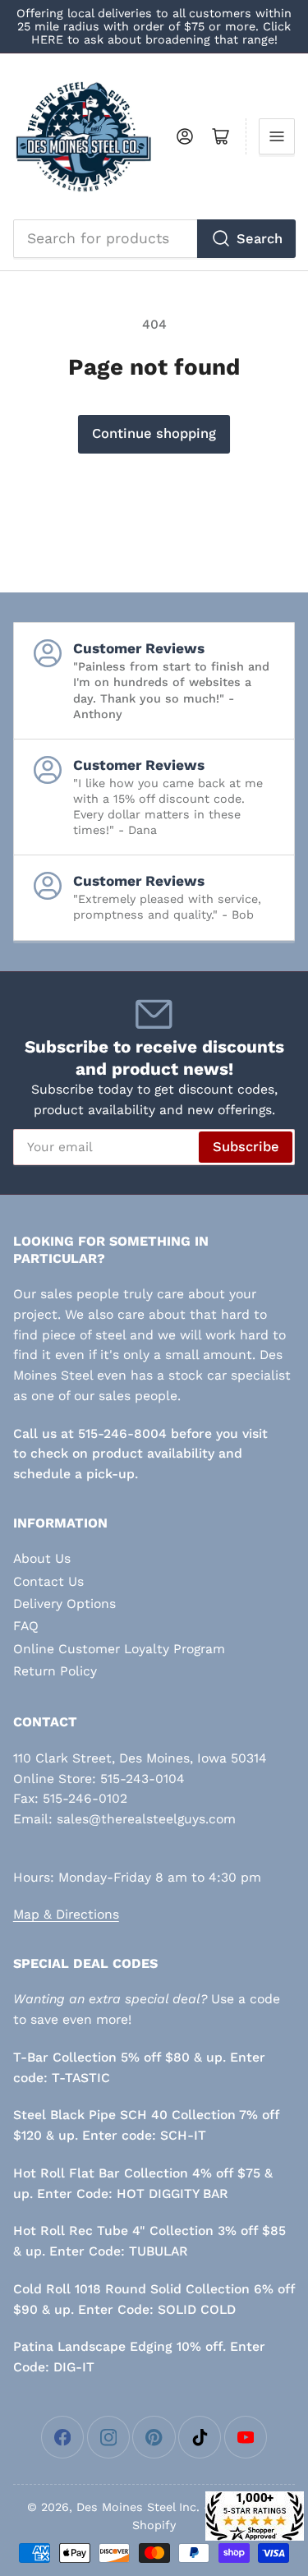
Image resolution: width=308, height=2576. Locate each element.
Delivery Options (64, 1604)
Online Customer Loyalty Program (119, 1649)
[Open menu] (277, 136)
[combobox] (154, 238)
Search (260, 239)
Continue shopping (154, 433)
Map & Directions (66, 1914)
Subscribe (246, 1147)
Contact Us (48, 1581)
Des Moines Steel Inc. (138, 2507)
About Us (42, 1558)
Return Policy (55, 1671)
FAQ (26, 1626)
